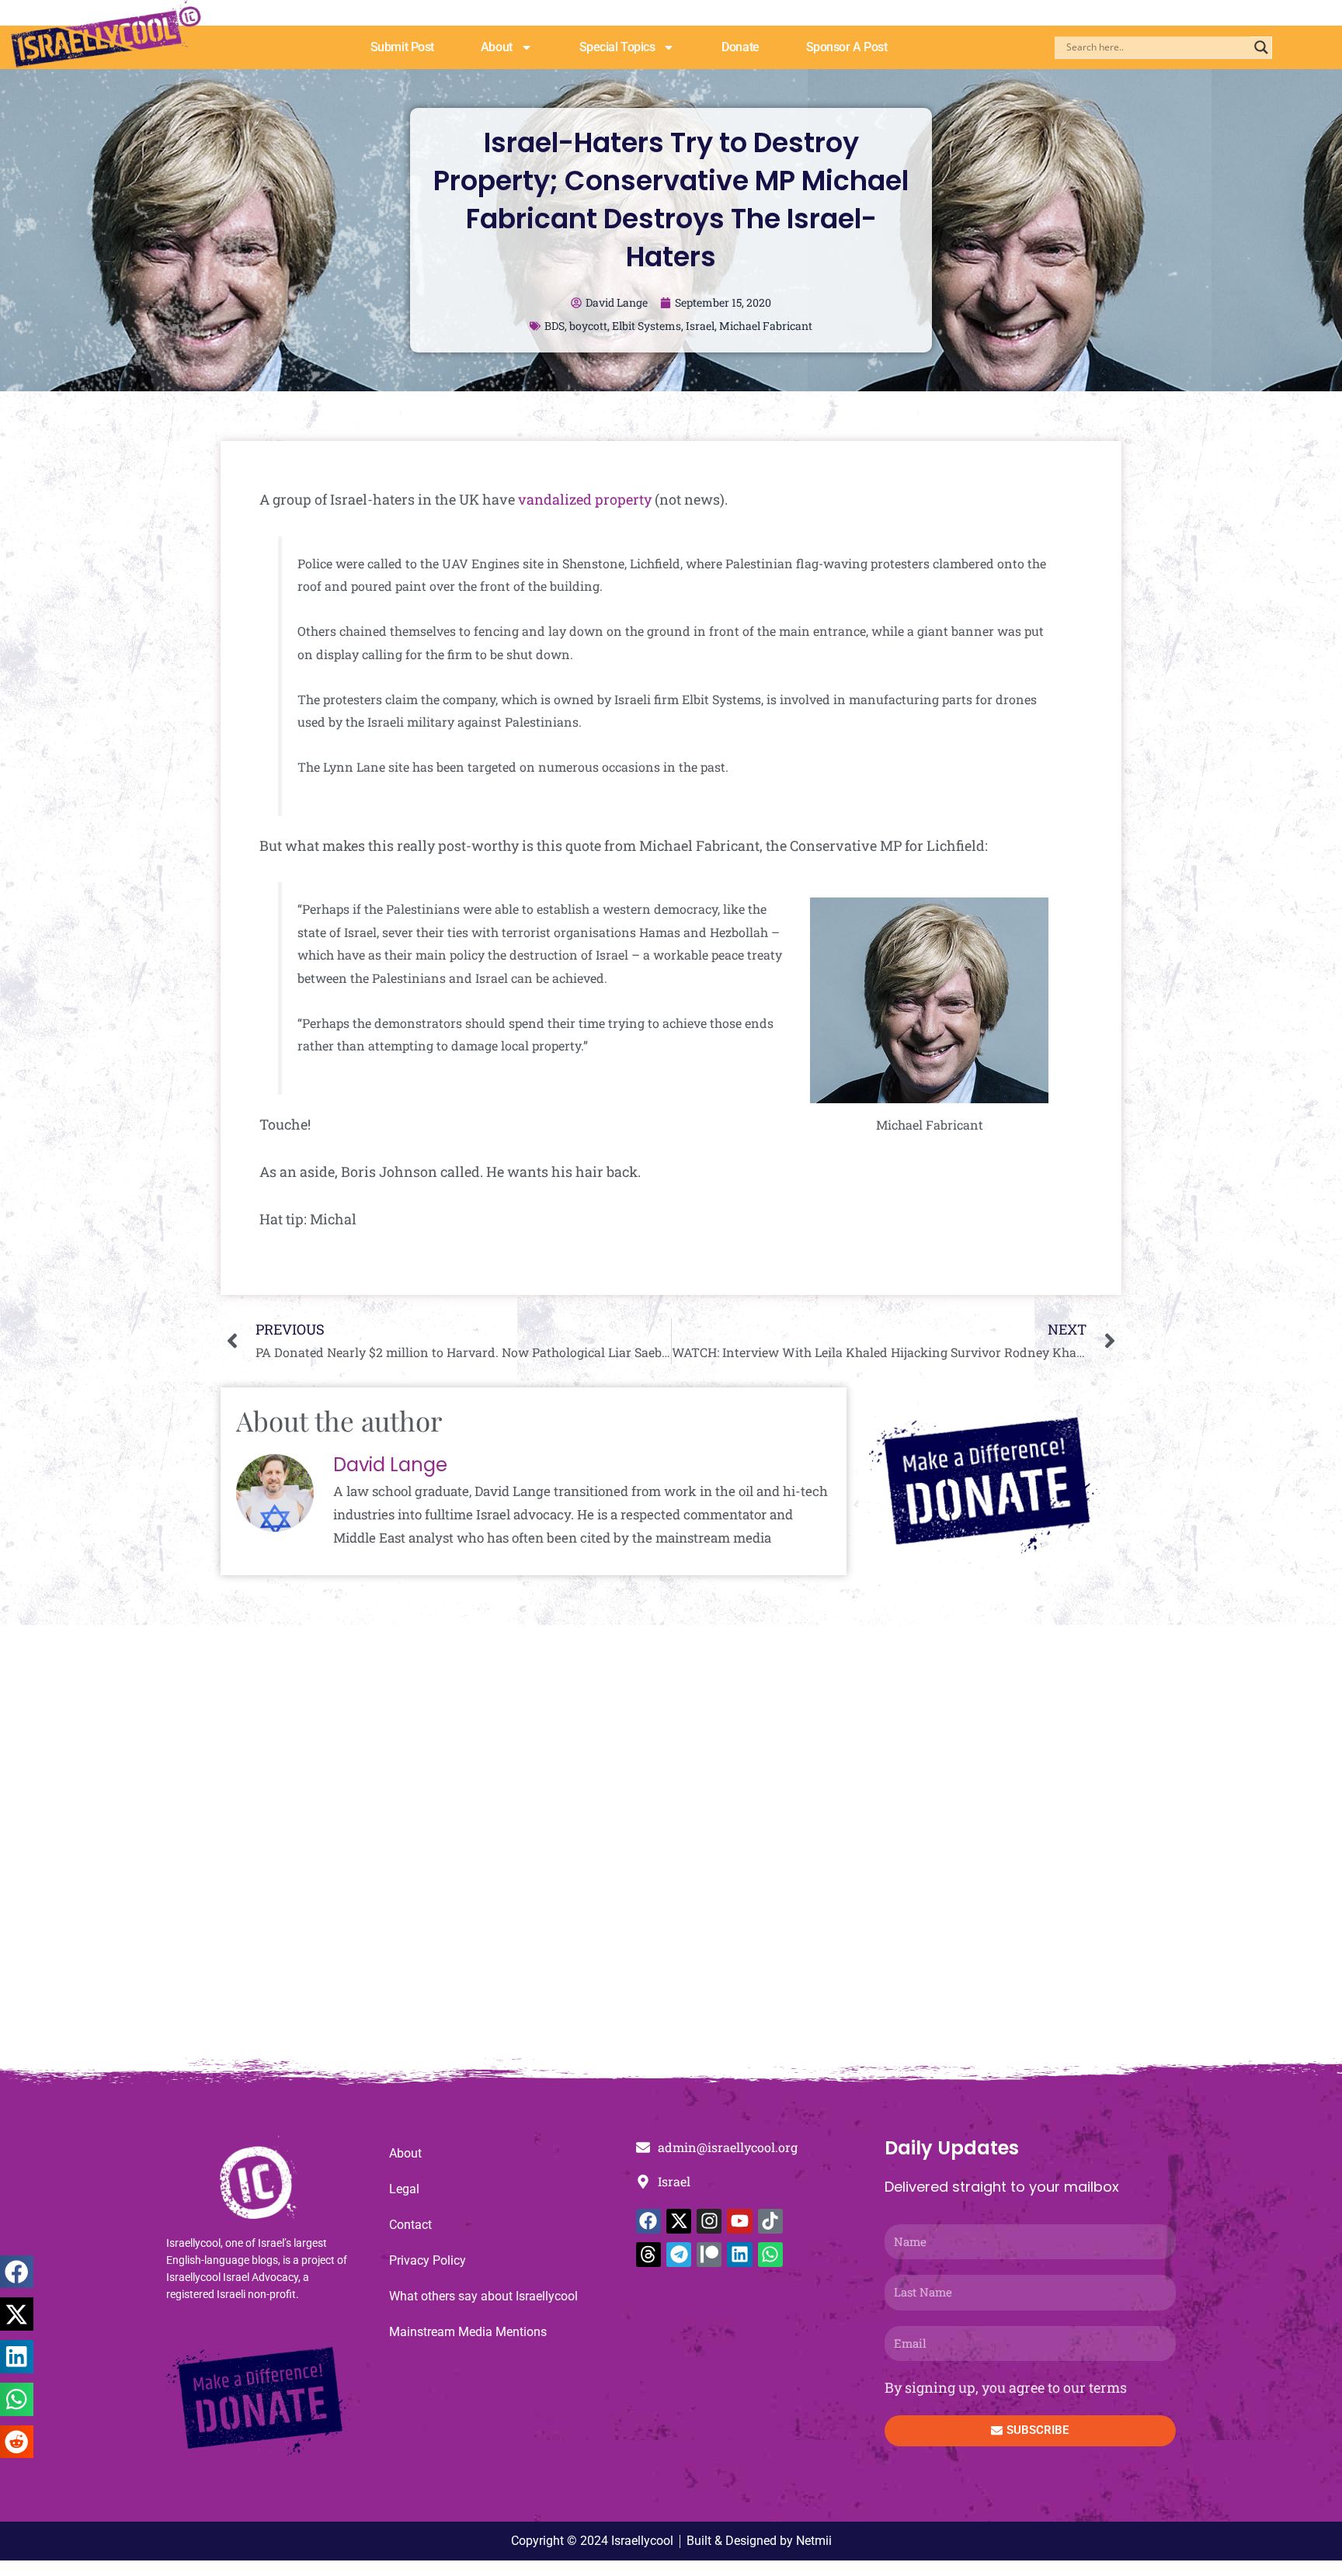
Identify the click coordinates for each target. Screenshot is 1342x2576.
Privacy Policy (428, 2260)
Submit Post (402, 47)
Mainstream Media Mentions (468, 2332)
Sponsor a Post (847, 47)
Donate (740, 47)
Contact (410, 2225)
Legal (404, 2189)
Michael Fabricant (766, 326)
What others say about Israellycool (483, 2296)
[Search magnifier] (1261, 47)
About (497, 47)
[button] (17, 2272)
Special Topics (617, 47)
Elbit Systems (647, 326)
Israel (700, 326)
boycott (588, 326)
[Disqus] (671, 1849)
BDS (555, 326)
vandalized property (585, 499)
